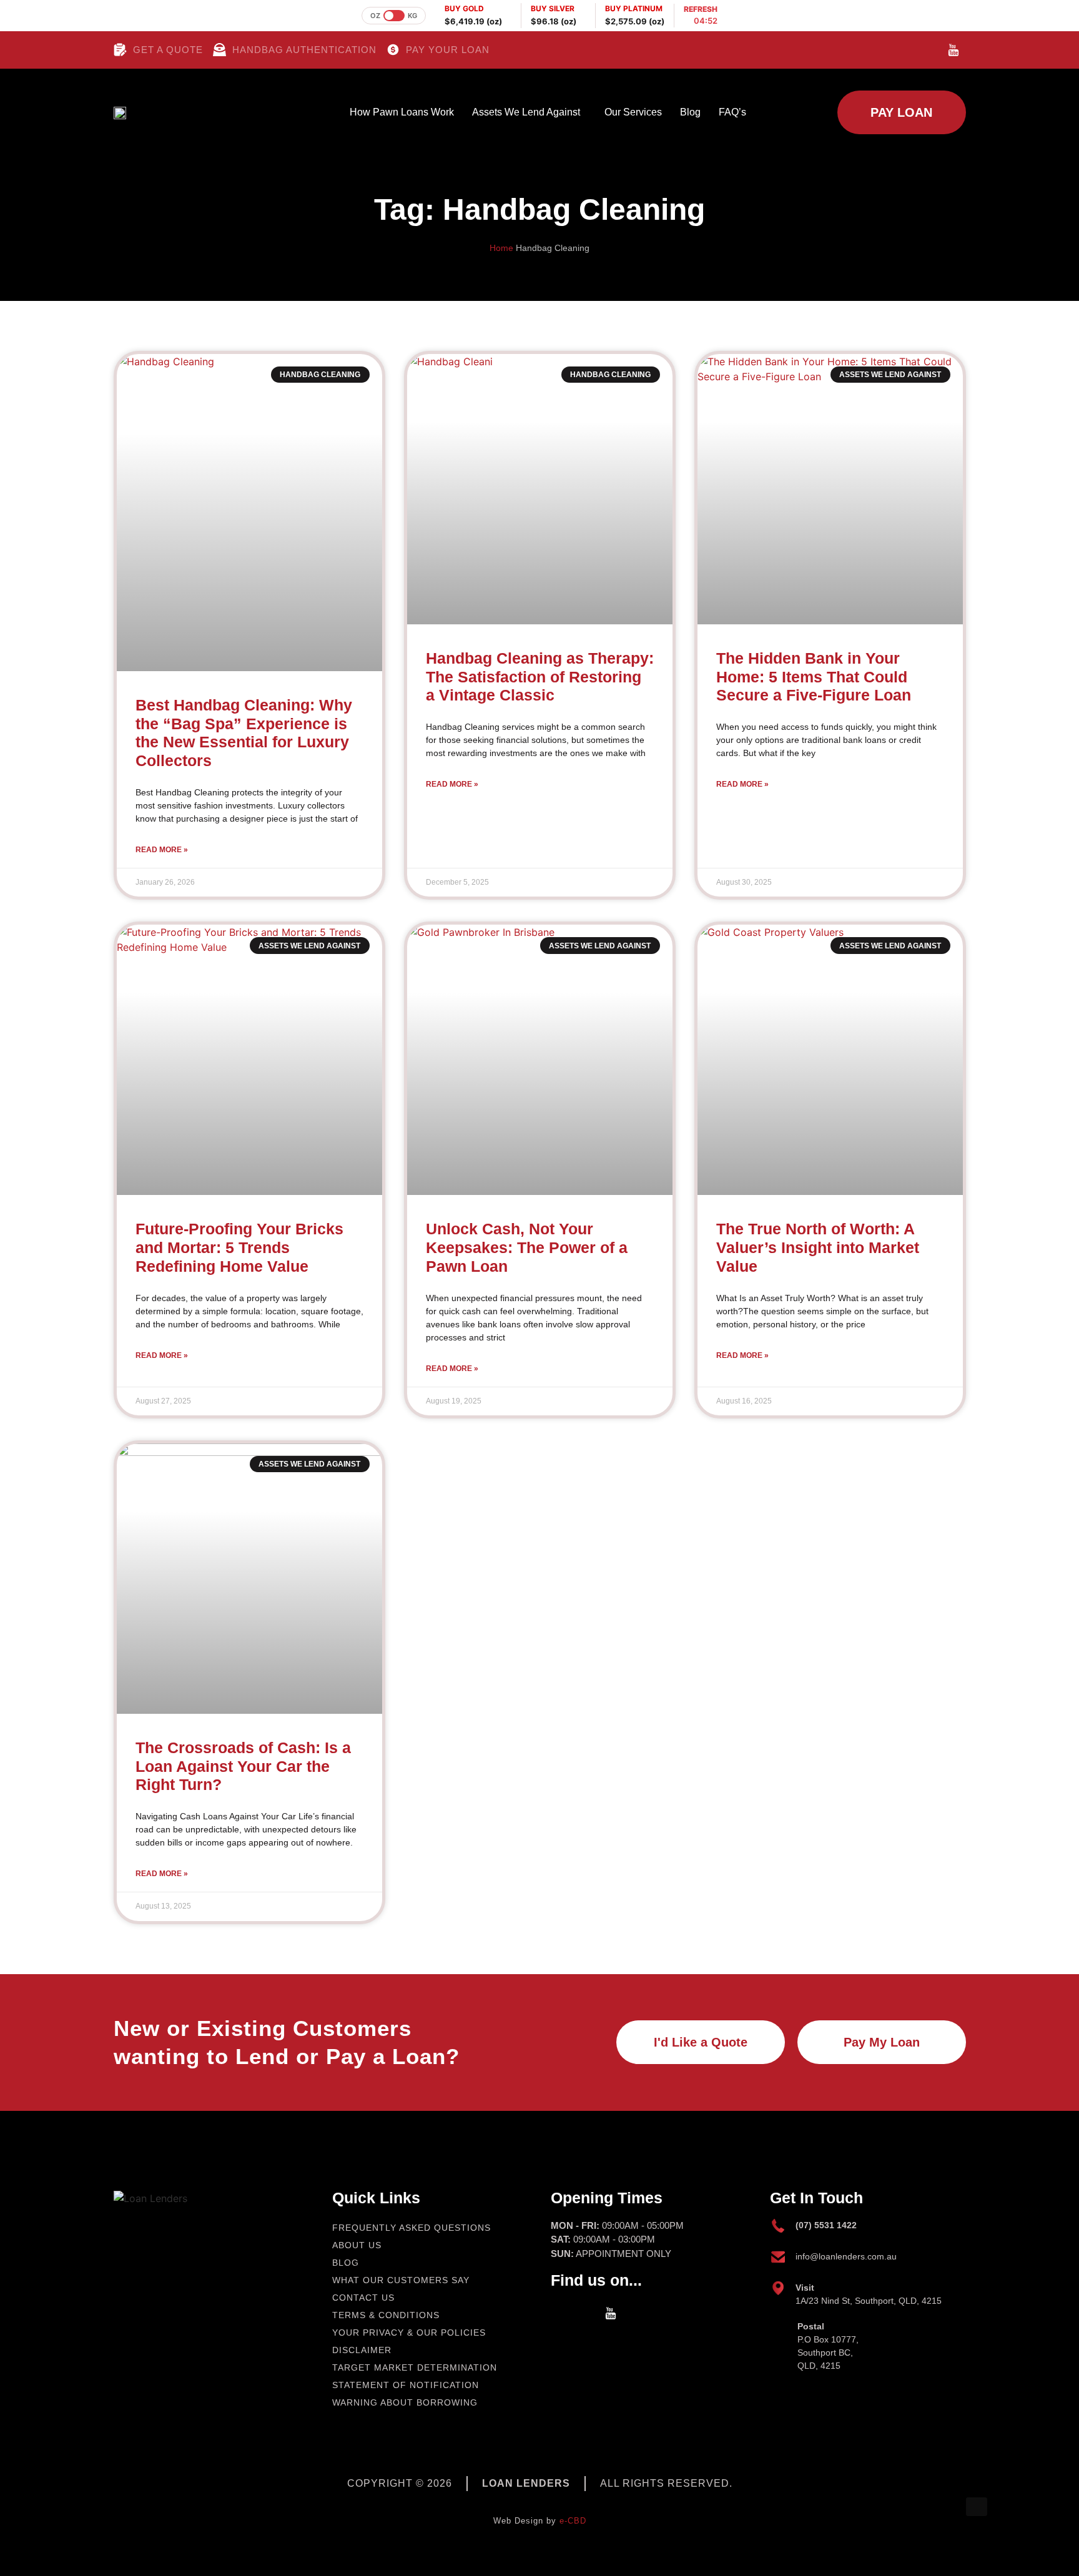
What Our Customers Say (401, 2280)
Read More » (162, 850)
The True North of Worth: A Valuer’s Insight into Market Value (818, 1248)
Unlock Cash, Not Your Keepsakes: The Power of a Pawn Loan (527, 1248)
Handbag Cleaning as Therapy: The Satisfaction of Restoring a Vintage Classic (540, 677)
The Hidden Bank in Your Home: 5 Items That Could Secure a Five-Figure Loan (814, 677)
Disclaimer (362, 2350)
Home (501, 248)
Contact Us (363, 2298)
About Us (357, 2245)
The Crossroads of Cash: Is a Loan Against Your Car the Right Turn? (243, 1767)
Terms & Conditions (386, 2315)
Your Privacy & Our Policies (409, 2333)
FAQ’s (732, 112)
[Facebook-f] (905, 50)
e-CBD (573, 2521)
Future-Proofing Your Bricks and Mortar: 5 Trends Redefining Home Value (239, 1248)
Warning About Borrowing (405, 2402)
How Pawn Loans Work (402, 112)
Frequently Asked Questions (411, 2228)
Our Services (633, 112)
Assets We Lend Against (526, 112)
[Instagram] (930, 50)
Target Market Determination (415, 2367)
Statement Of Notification (406, 2385)
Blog (690, 112)
